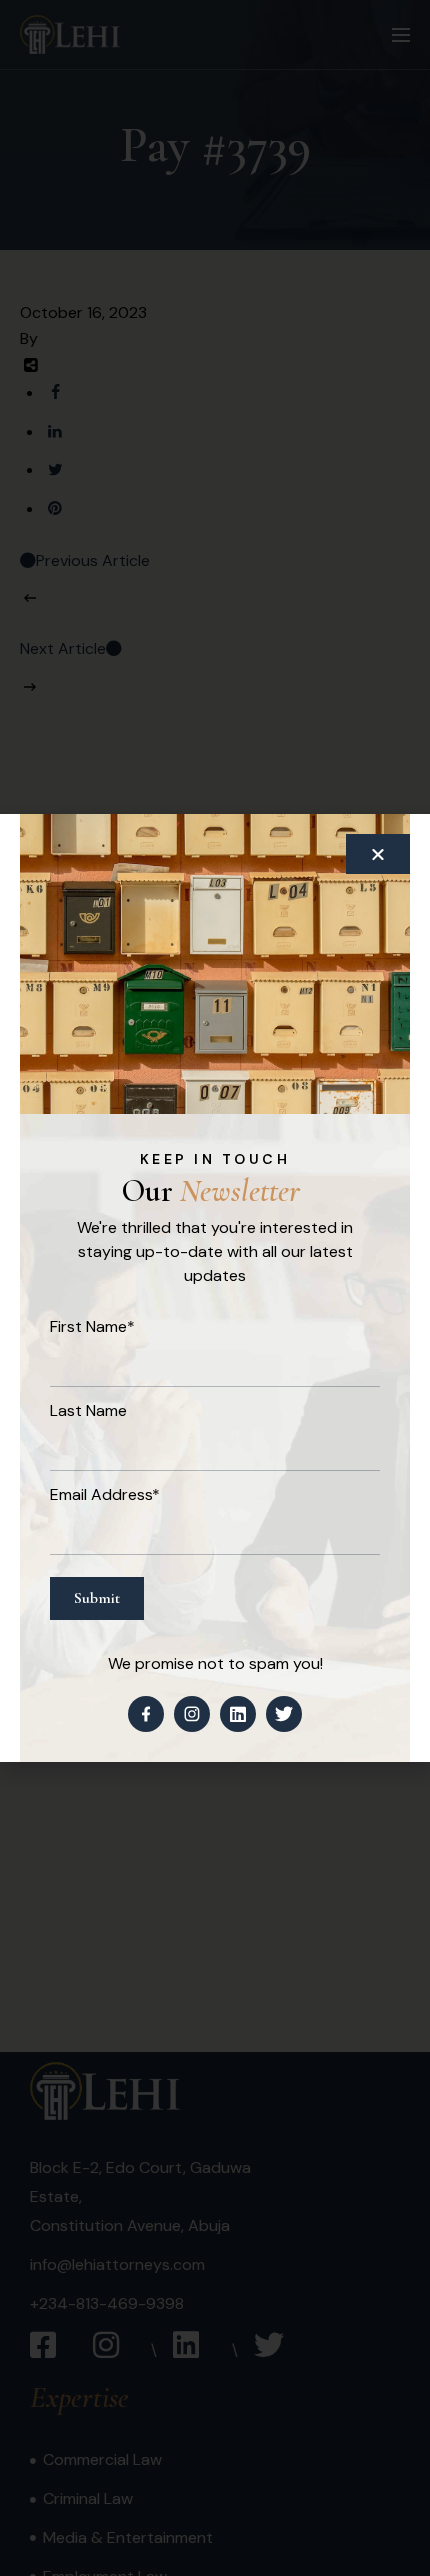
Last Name (88, 1410)
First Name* (92, 1326)
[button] (378, 854)
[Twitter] (284, 1714)
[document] (215, 1288)
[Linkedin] (238, 1714)
